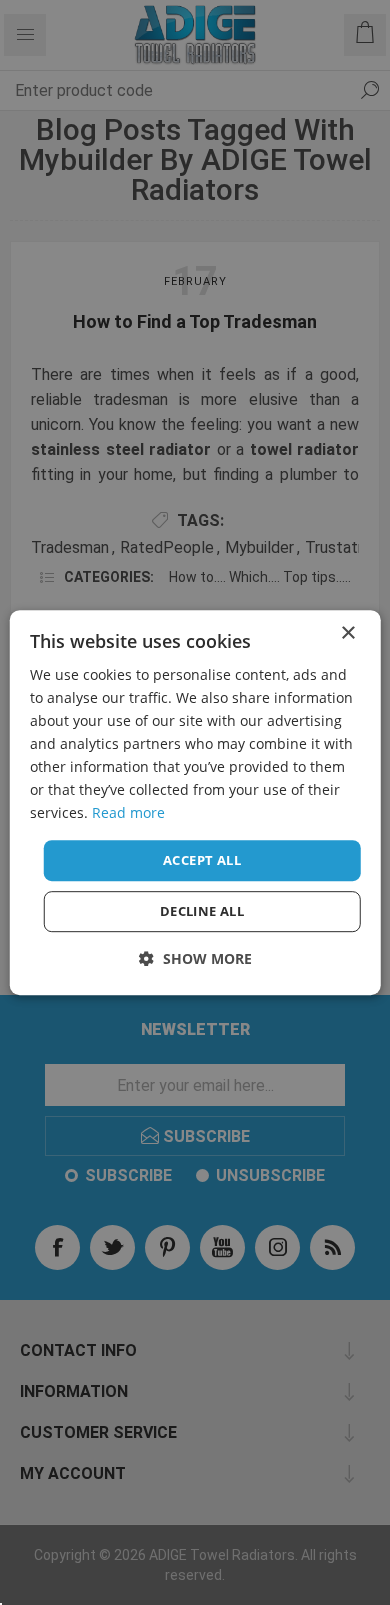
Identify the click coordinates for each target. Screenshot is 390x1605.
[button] (195, 958)
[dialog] (195, 803)
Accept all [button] (202, 860)
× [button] (347, 633)
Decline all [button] (202, 911)
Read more (128, 813)
